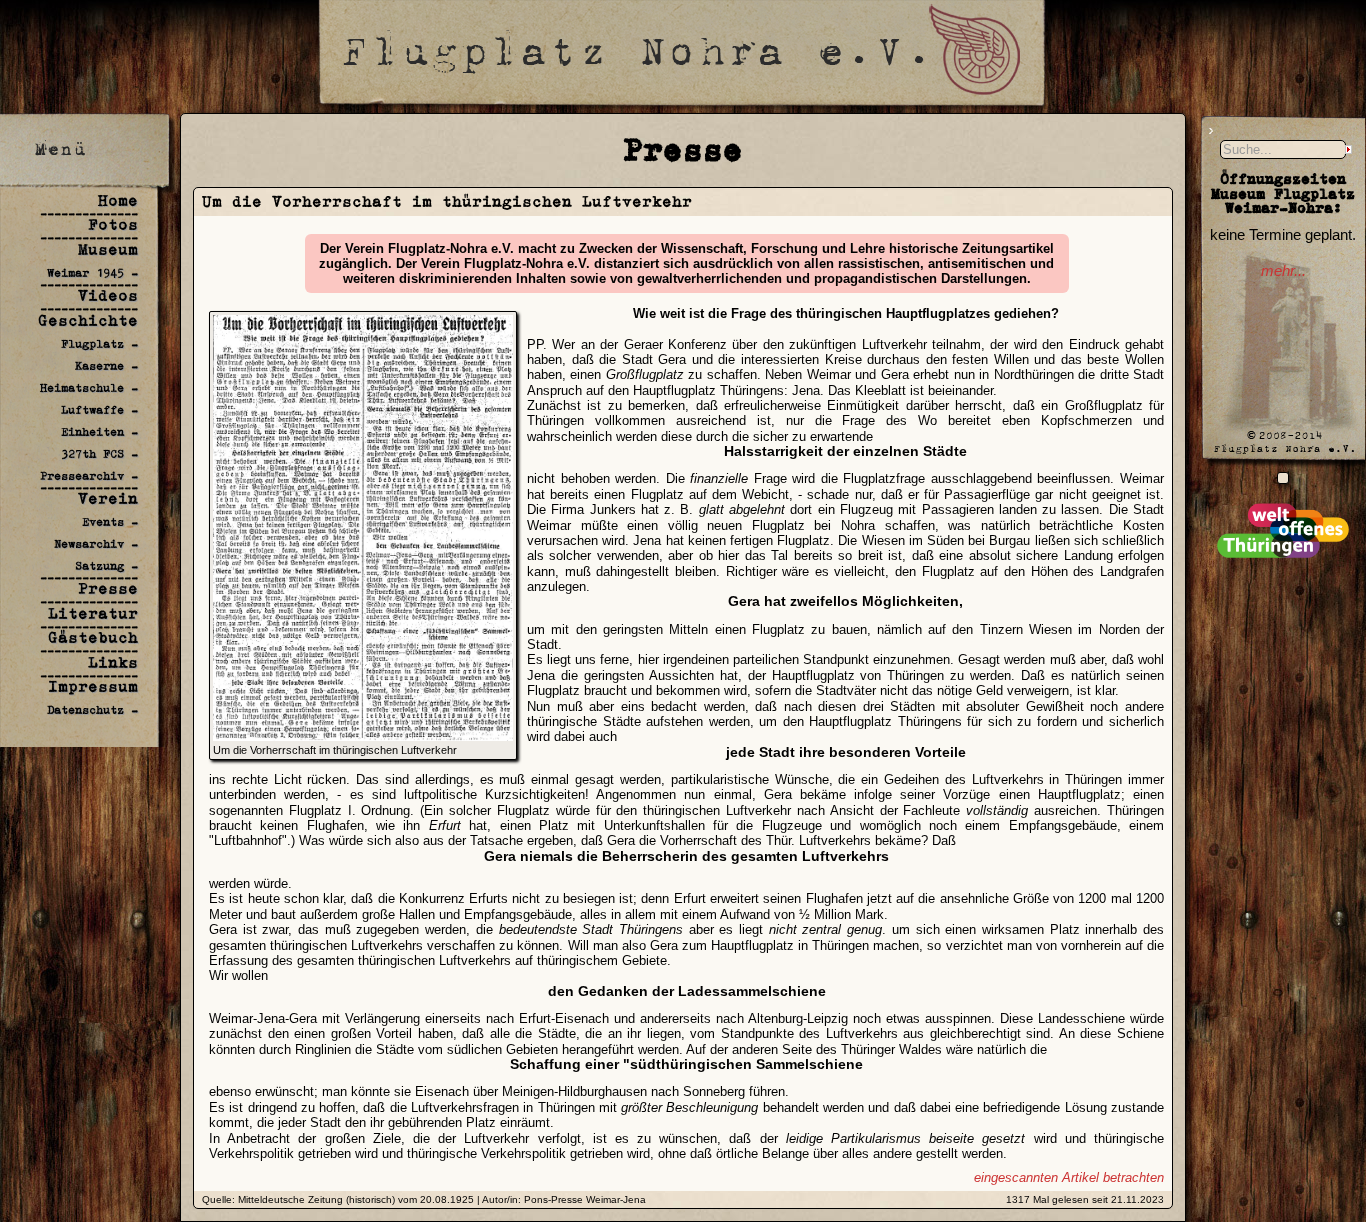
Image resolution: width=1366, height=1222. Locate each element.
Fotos (113, 224)
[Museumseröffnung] (363, 736)
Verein (108, 498)
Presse (108, 588)
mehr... (1283, 271)
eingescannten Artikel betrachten (1069, 1177)
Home (118, 200)
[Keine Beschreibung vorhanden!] (1283, 477)
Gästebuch (93, 637)
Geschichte (88, 320)
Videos (108, 295)
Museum (108, 249)
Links (113, 662)
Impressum (93, 686)
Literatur (93, 613)
